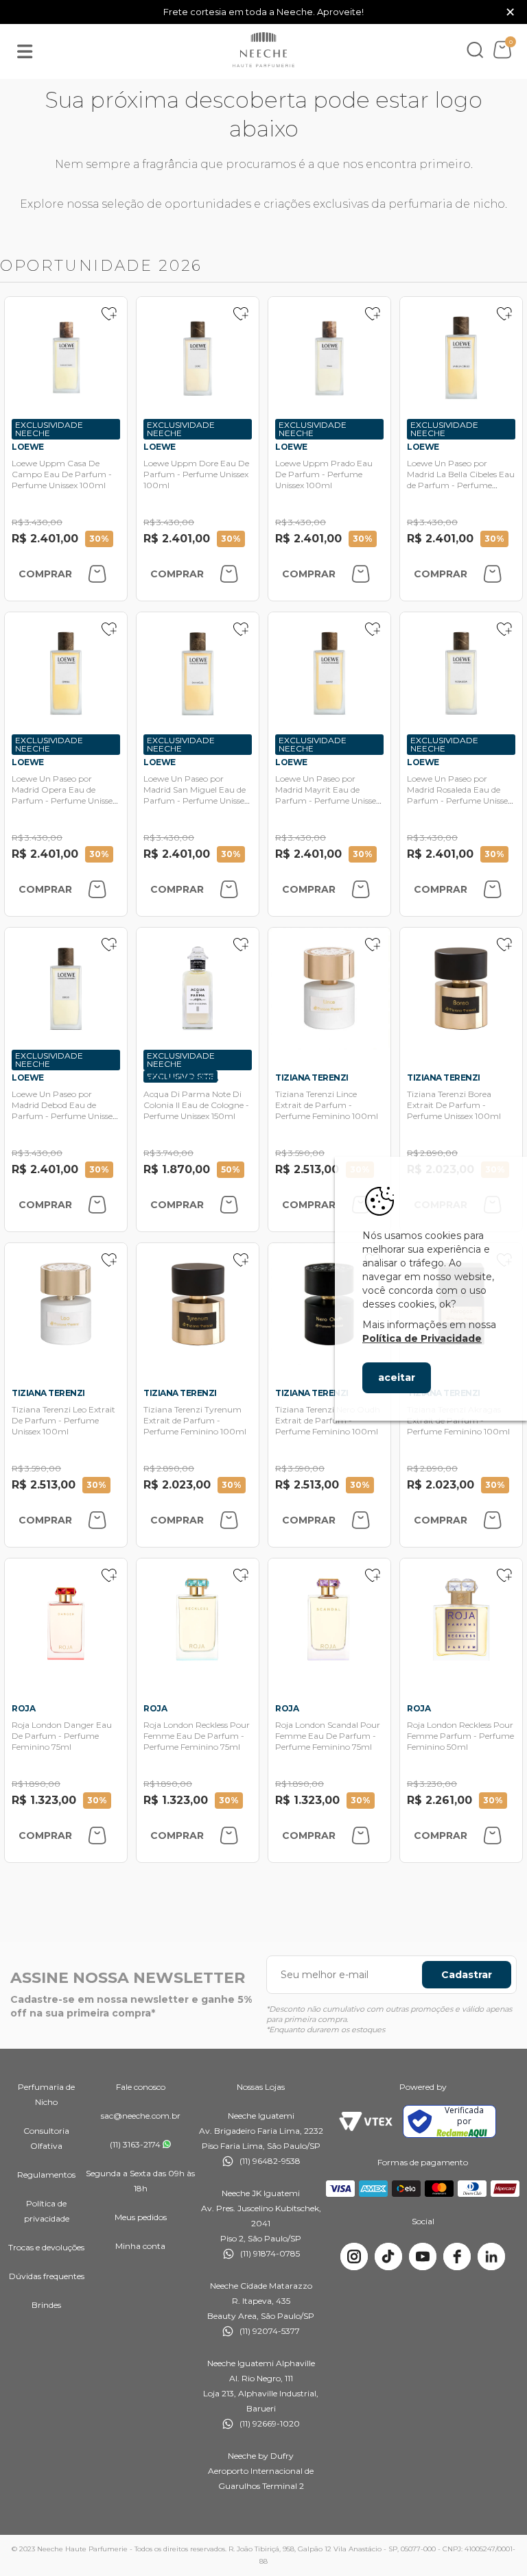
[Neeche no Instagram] (354, 2256)
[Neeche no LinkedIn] (491, 2256)
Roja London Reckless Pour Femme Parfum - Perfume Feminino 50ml (460, 1736)
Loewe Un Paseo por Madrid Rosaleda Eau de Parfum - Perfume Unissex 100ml (459, 795)
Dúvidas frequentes (47, 2276)
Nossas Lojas (261, 2087)
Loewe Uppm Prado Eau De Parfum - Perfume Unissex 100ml (324, 474)
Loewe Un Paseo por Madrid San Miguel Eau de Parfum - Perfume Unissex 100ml (196, 795)
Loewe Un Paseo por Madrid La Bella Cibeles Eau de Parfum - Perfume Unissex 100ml (461, 480)
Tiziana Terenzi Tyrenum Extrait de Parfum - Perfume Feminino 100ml (195, 1420)
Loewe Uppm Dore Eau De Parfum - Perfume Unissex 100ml (196, 474)
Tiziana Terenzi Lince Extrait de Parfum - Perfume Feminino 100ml (327, 1105)
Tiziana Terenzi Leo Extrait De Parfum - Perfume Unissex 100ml (63, 1420)
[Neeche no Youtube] (423, 2256)
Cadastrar (467, 1975)
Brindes (46, 2305)
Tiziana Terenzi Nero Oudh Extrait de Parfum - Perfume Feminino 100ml (328, 1420)
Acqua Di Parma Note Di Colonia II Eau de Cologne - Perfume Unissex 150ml (196, 1105)
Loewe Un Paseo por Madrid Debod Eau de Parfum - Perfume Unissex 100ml (64, 1110)
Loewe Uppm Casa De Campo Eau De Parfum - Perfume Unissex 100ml (62, 474)
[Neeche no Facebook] (457, 2256)
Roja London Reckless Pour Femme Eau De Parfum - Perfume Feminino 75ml (197, 1736)
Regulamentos (46, 2175)
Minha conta (140, 2246)
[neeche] (263, 50)
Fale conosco (141, 2087)
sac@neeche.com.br (141, 2116)
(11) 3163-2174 (135, 2144)
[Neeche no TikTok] (388, 2256)
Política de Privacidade (422, 1338)
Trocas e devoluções (46, 2247)
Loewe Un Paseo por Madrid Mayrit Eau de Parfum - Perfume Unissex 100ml (328, 795)
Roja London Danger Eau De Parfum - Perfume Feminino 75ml (62, 1736)
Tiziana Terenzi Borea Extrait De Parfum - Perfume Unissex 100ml (454, 1105)
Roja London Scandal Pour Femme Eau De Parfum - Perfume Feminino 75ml (328, 1736)
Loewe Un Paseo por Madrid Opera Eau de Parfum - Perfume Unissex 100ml (64, 795)
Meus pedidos (141, 2217)
